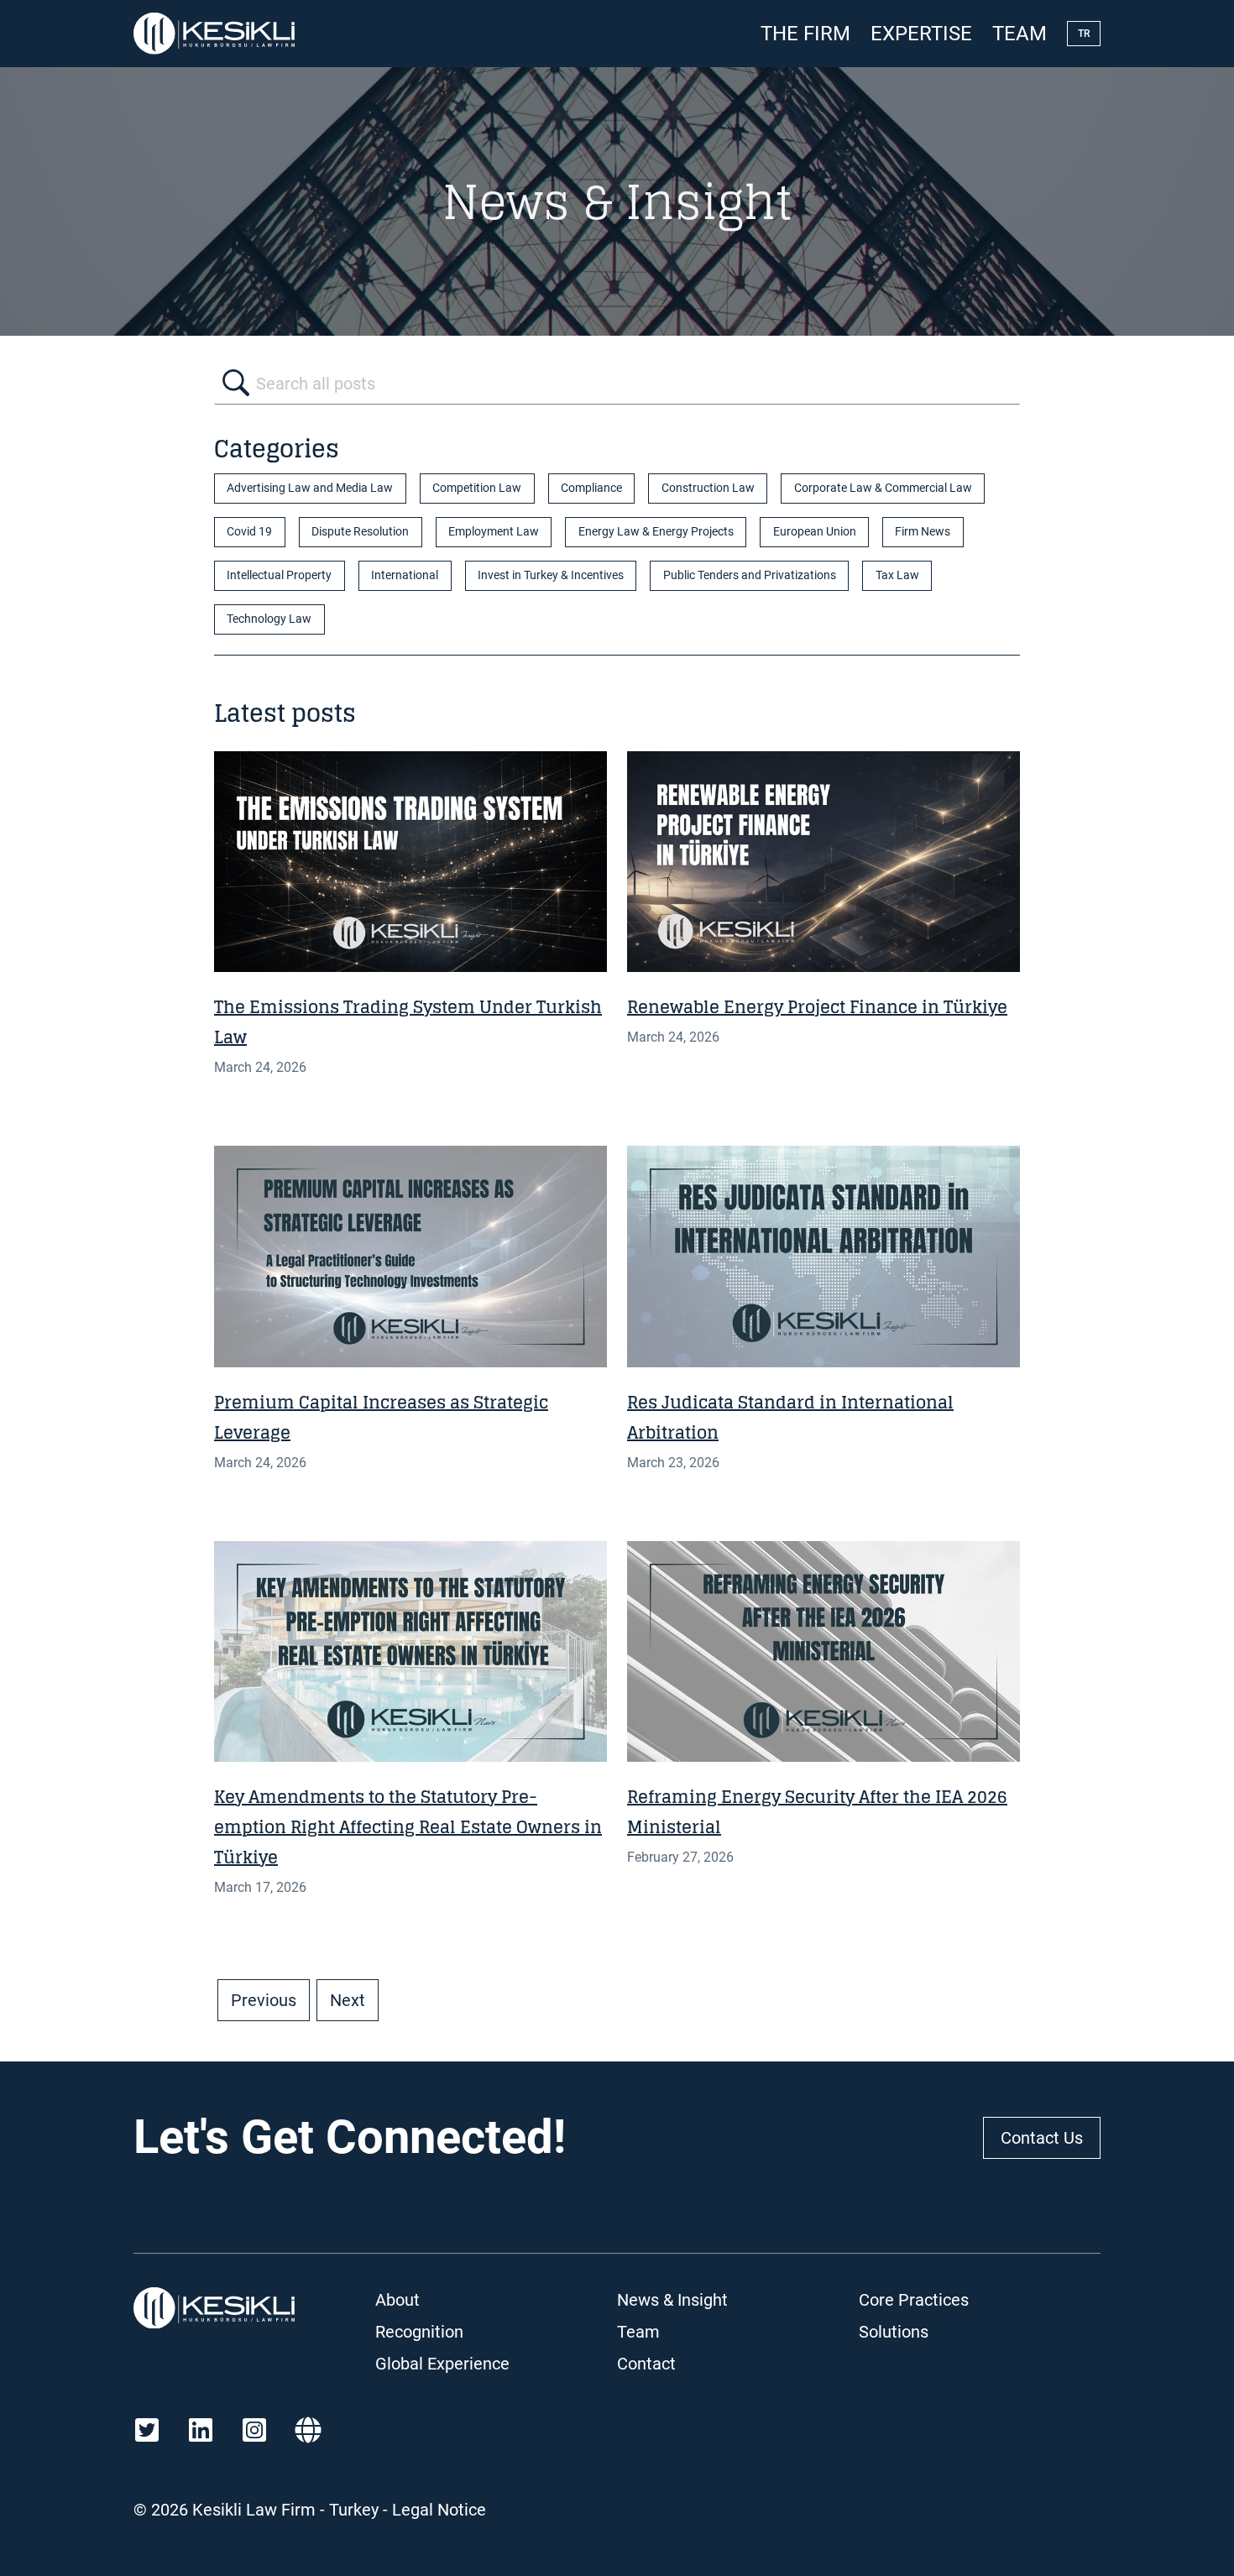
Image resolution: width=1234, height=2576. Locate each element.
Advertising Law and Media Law (310, 488)
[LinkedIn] (201, 2430)
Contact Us (1042, 2138)
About (397, 2300)
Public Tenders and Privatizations (750, 575)
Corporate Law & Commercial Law (883, 488)
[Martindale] (308, 2430)
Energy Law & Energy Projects (656, 532)
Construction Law (708, 488)
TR (1084, 34)
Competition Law (477, 488)
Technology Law (269, 619)
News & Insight (672, 2300)
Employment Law (494, 532)
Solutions (894, 2332)
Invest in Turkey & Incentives (551, 575)
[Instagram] (254, 2430)
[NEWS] (410, 1651)
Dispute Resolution (360, 532)
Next (348, 2000)
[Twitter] (147, 2430)
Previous (264, 2000)
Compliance (591, 488)
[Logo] (214, 34)
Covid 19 (249, 532)
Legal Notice (439, 2510)
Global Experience (442, 2364)
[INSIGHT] (410, 862)
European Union (815, 532)
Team (1020, 34)
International (405, 575)
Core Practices (914, 2300)
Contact (646, 2364)
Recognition (419, 2332)
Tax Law (897, 575)
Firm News (923, 532)
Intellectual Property (279, 575)
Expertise (921, 34)
